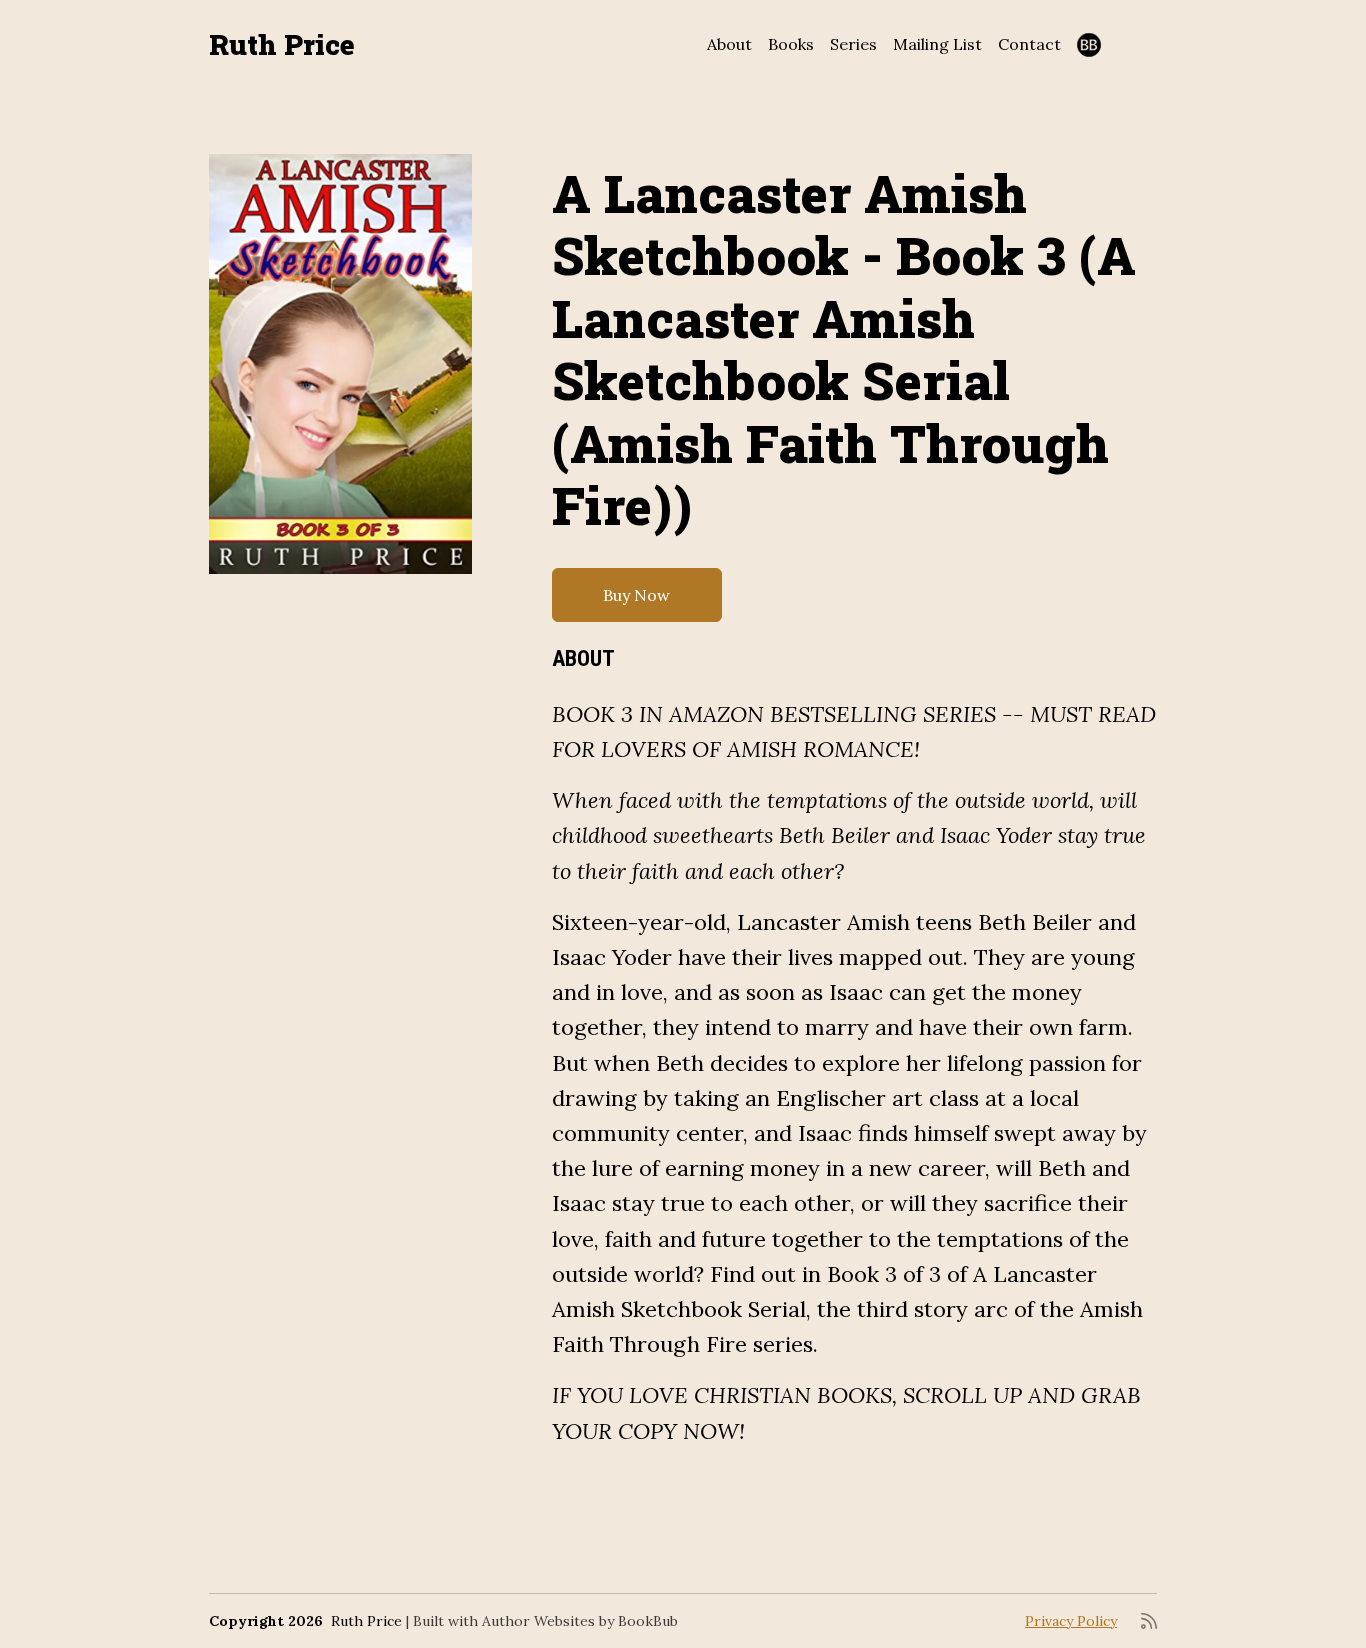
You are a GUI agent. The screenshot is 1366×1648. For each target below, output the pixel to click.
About (729, 44)
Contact (1029, 44)
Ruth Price (282, 44)
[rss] (1149, 1621)
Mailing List (937, 44)
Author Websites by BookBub (580, 1621)
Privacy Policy (1071, 1621)
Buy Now (636, 595)
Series (853, 44)
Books (791, 44)
